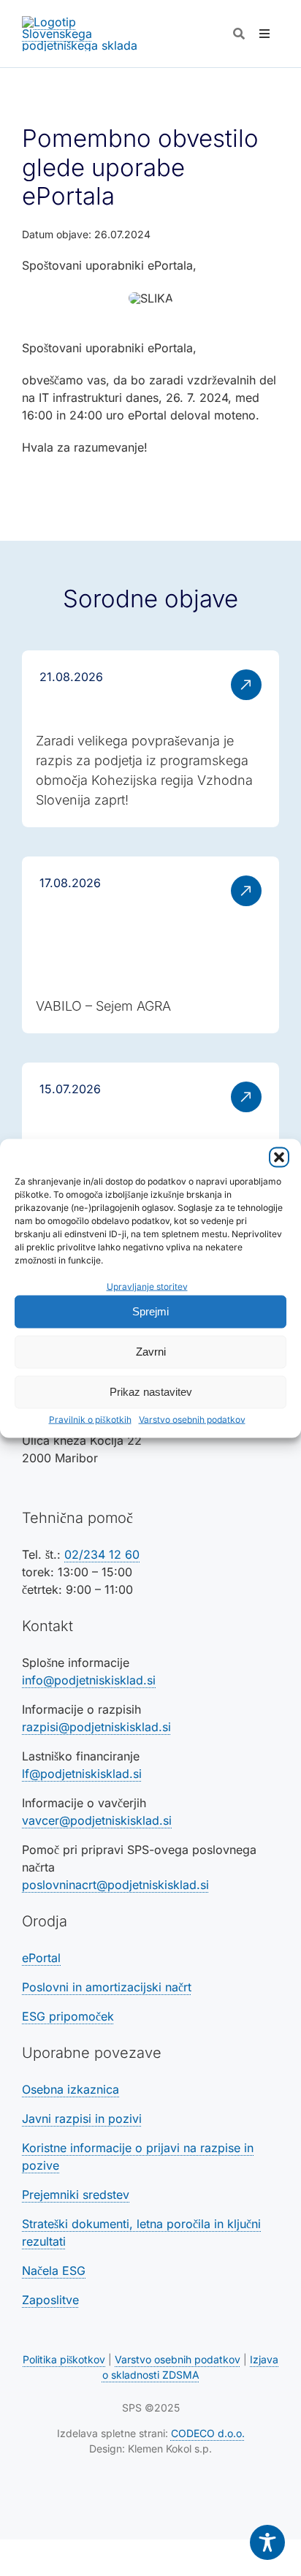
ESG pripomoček (68, 2016)
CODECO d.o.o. (208, 2433)
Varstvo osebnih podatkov (192, 1419)
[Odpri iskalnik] (239, 34)
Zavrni (151, 1352)
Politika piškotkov (64, 2359)
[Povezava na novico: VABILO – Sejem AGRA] (150, 945)
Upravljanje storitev (147, 1286)
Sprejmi (150, 1311)
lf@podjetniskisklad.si (82, 1774)
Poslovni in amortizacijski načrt (107, 1987)
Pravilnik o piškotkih (90, 1419)
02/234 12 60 (102, 1554)
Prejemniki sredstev (76, 2195)
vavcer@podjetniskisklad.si (97, 1820)
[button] (279, 1157)
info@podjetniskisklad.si (89, 1680)
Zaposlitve (50, 2300)
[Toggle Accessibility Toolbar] (267, 2542)
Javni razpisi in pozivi (82, 2119)
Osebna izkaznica (71, 2089)
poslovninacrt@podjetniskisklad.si (115, 1885)
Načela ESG (54, 2271)
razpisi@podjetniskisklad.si (96, 1727)
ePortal (41, 1958)
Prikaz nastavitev (151, 1392)
